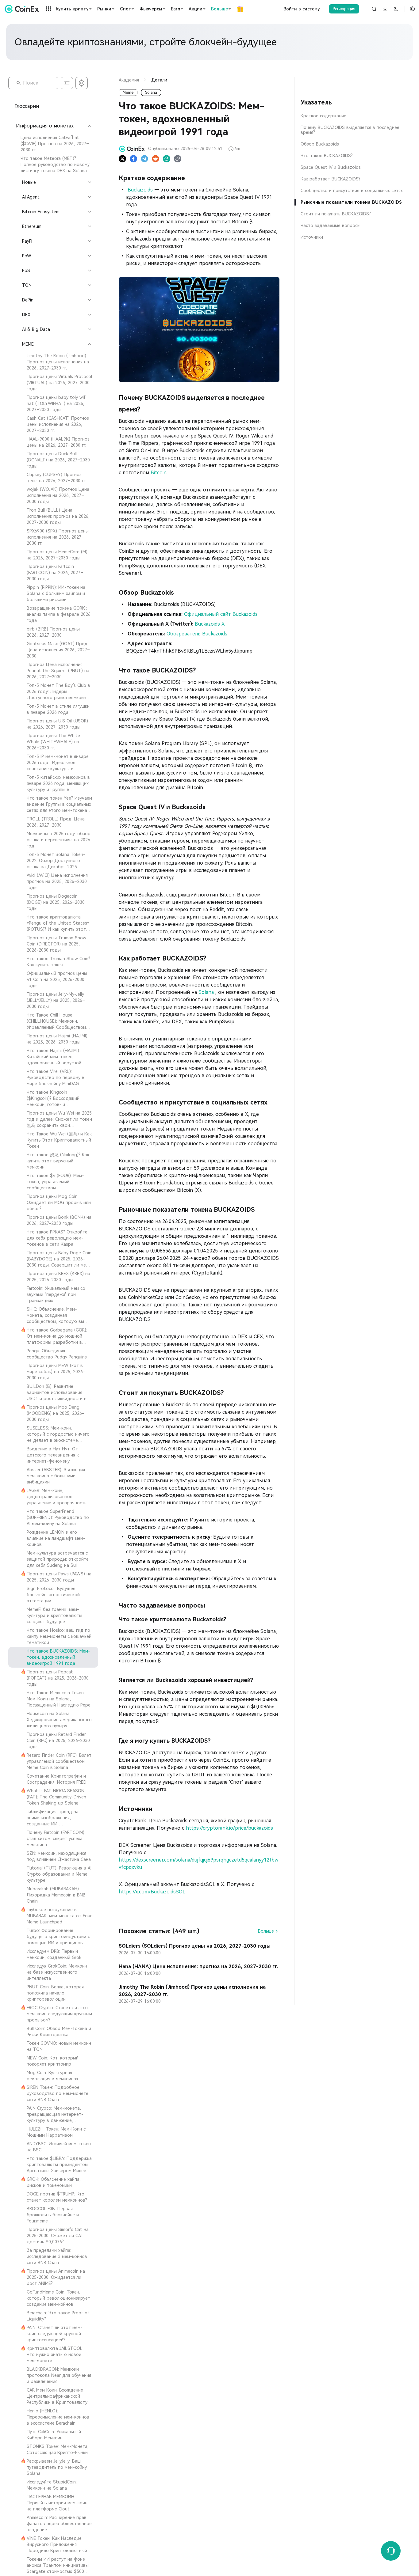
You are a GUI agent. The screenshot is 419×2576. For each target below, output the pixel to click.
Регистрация (344, 9)
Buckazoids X (210, 624)
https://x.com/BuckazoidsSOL (152, 1892)
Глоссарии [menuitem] (27, 106)
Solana (207, 992)
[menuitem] (53, 144)
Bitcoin (159, 473)
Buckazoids (140, 190)
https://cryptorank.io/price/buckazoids (229, 1828)
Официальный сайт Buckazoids (221, 614)
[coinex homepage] (23, 9)
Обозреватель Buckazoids (197, 634)
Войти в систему (302, 9)
